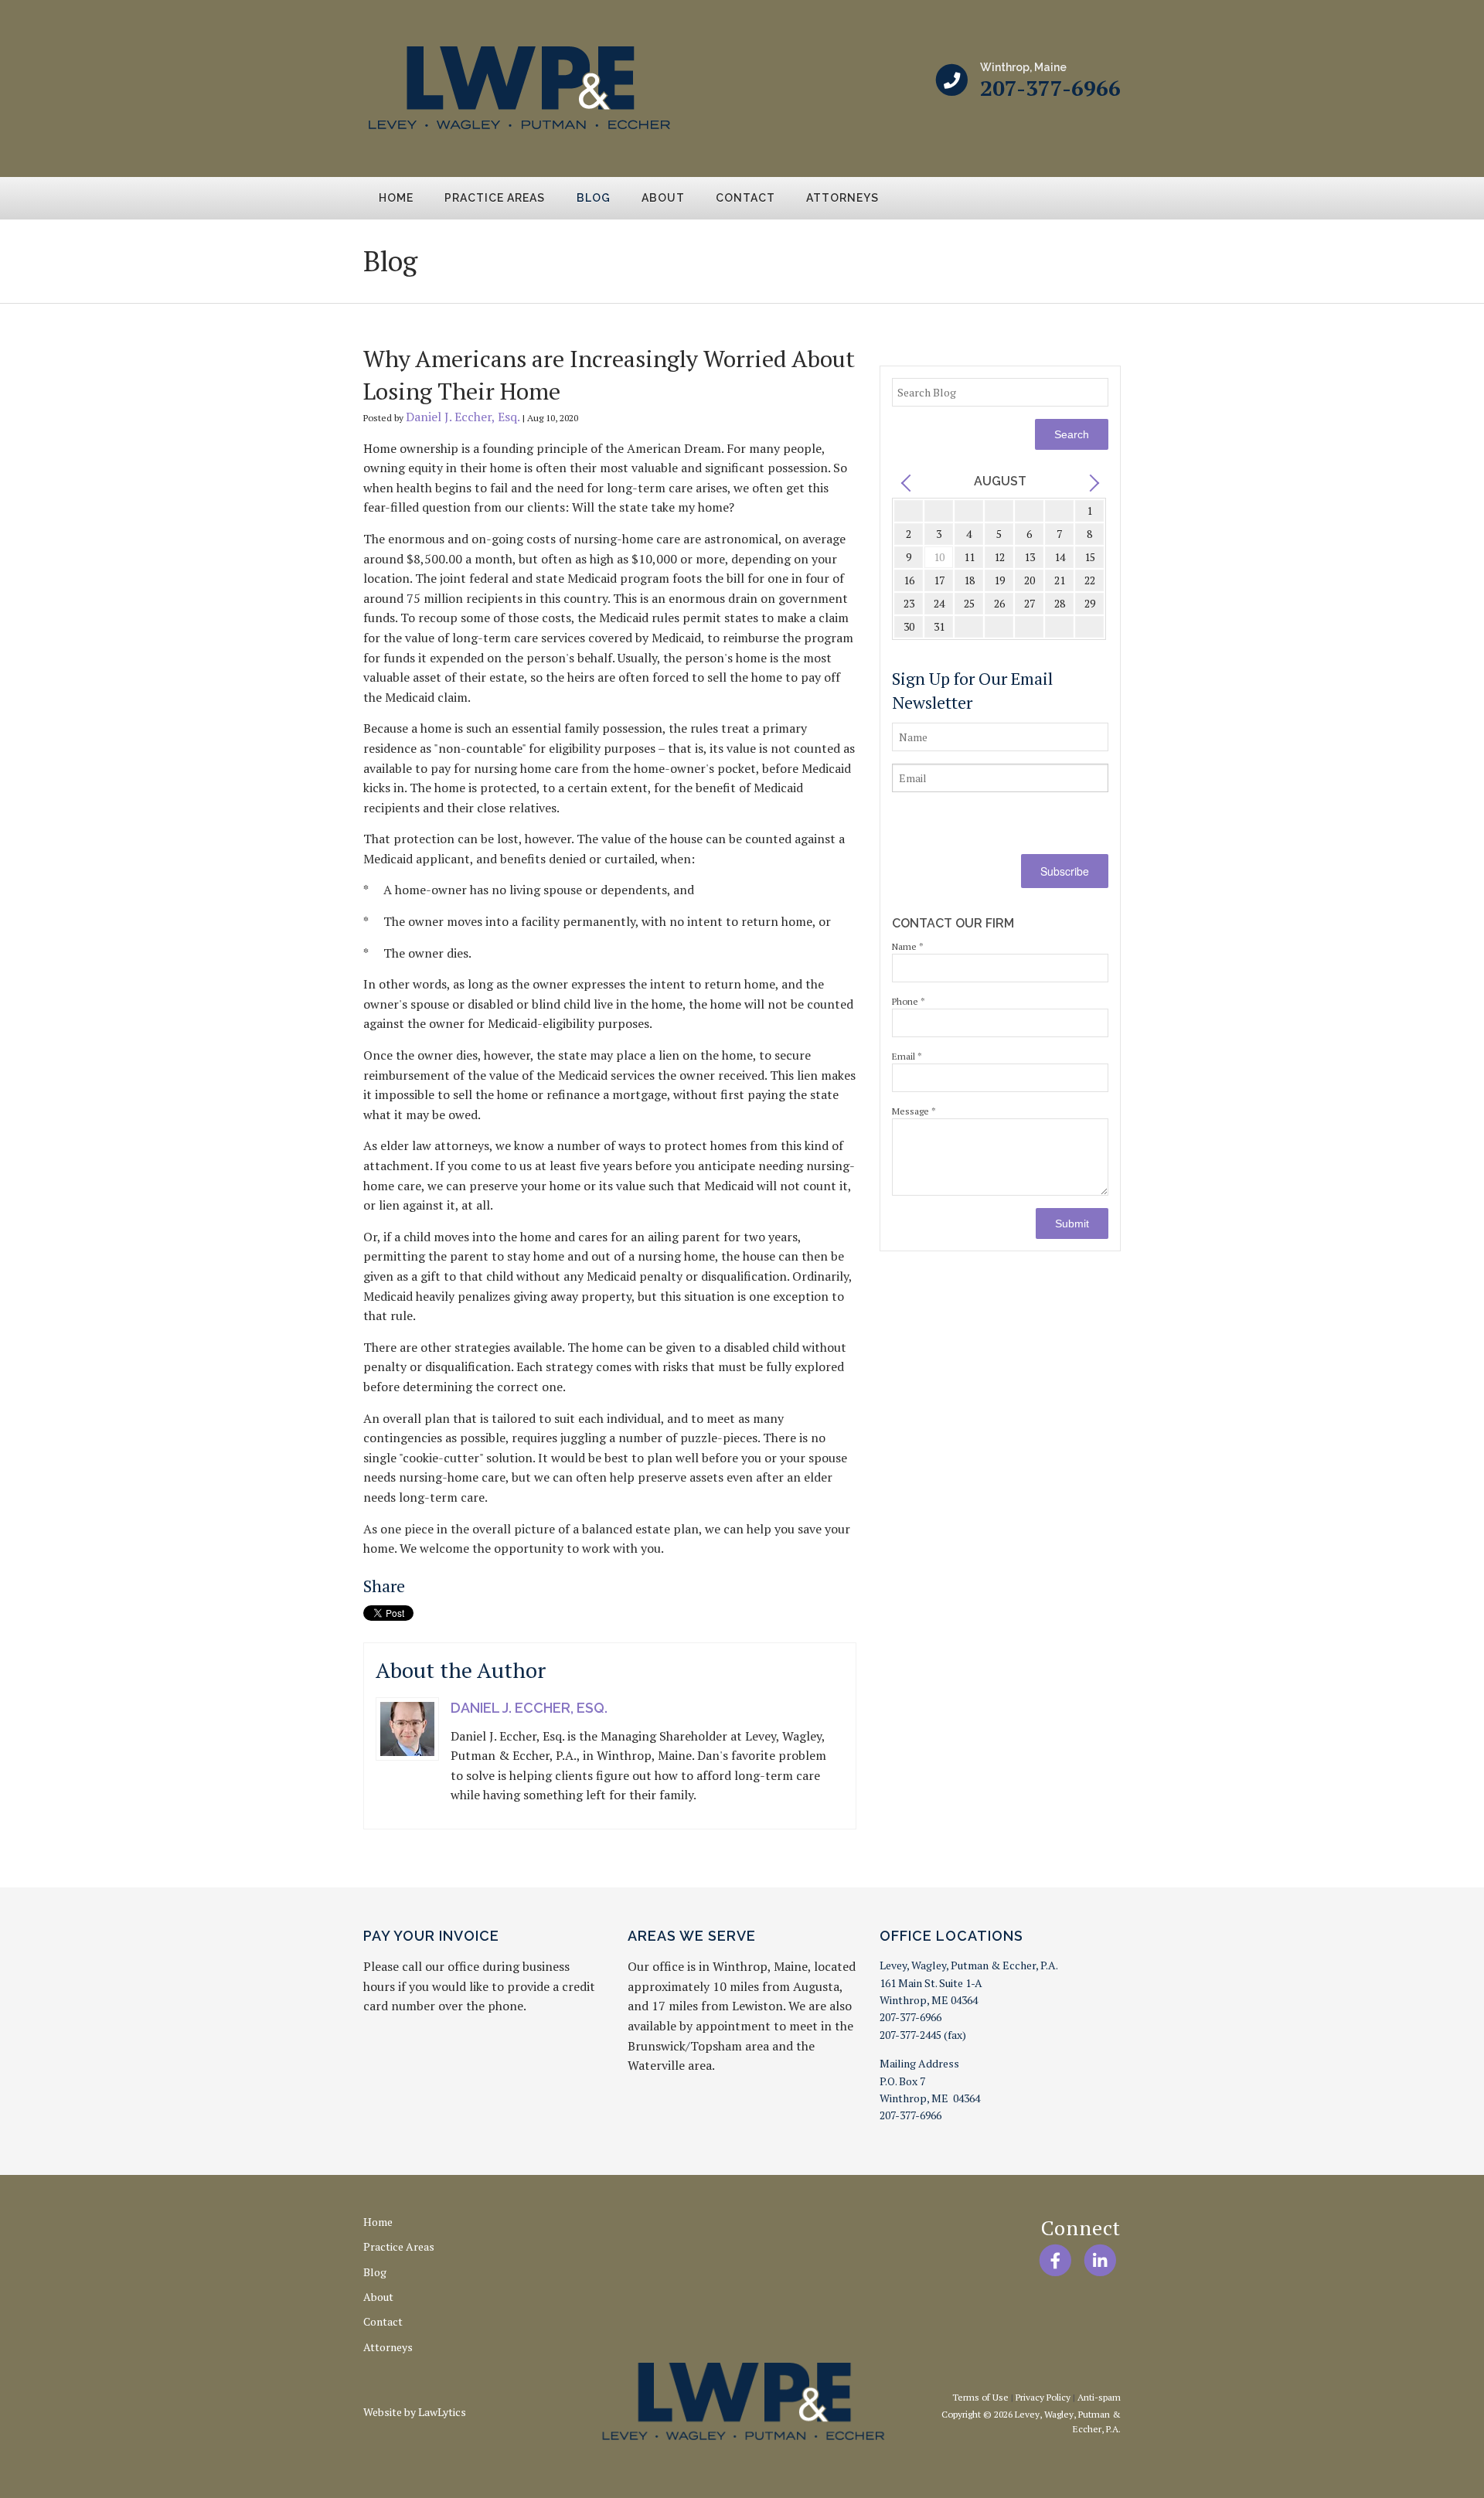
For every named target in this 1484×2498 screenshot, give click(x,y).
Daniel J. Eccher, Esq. (463, 417)
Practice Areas (495, 198)
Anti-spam (1099, 2397)
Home (396, 198)
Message (914, 1111)
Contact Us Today (1052, 259)
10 (939, 557)
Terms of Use (980, 2397)
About (663, 198)
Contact (745, 198)
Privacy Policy (1043, 2397)
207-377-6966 (1050, 88)
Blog (594, 198)
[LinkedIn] (1100, 2260)
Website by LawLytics (415, 2412)
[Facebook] (1055, 2260)
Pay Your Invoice (431, 1936)
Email (907, 1056)
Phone (909, 1001)
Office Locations (951, 1936)
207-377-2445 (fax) (923, 2035)
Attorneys (842, 198)
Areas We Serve (692, 1936)
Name (908, 946)
